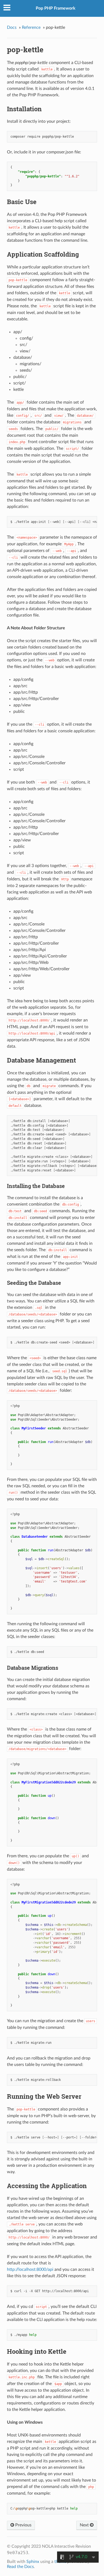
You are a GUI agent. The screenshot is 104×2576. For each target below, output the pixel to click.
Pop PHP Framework (56, 8)
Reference (31, 27)
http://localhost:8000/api (30, 2269)
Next (85, 2525)
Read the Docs (20, 2567)
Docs (12, 27)
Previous (23, 2525)
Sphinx (33, 2562)
